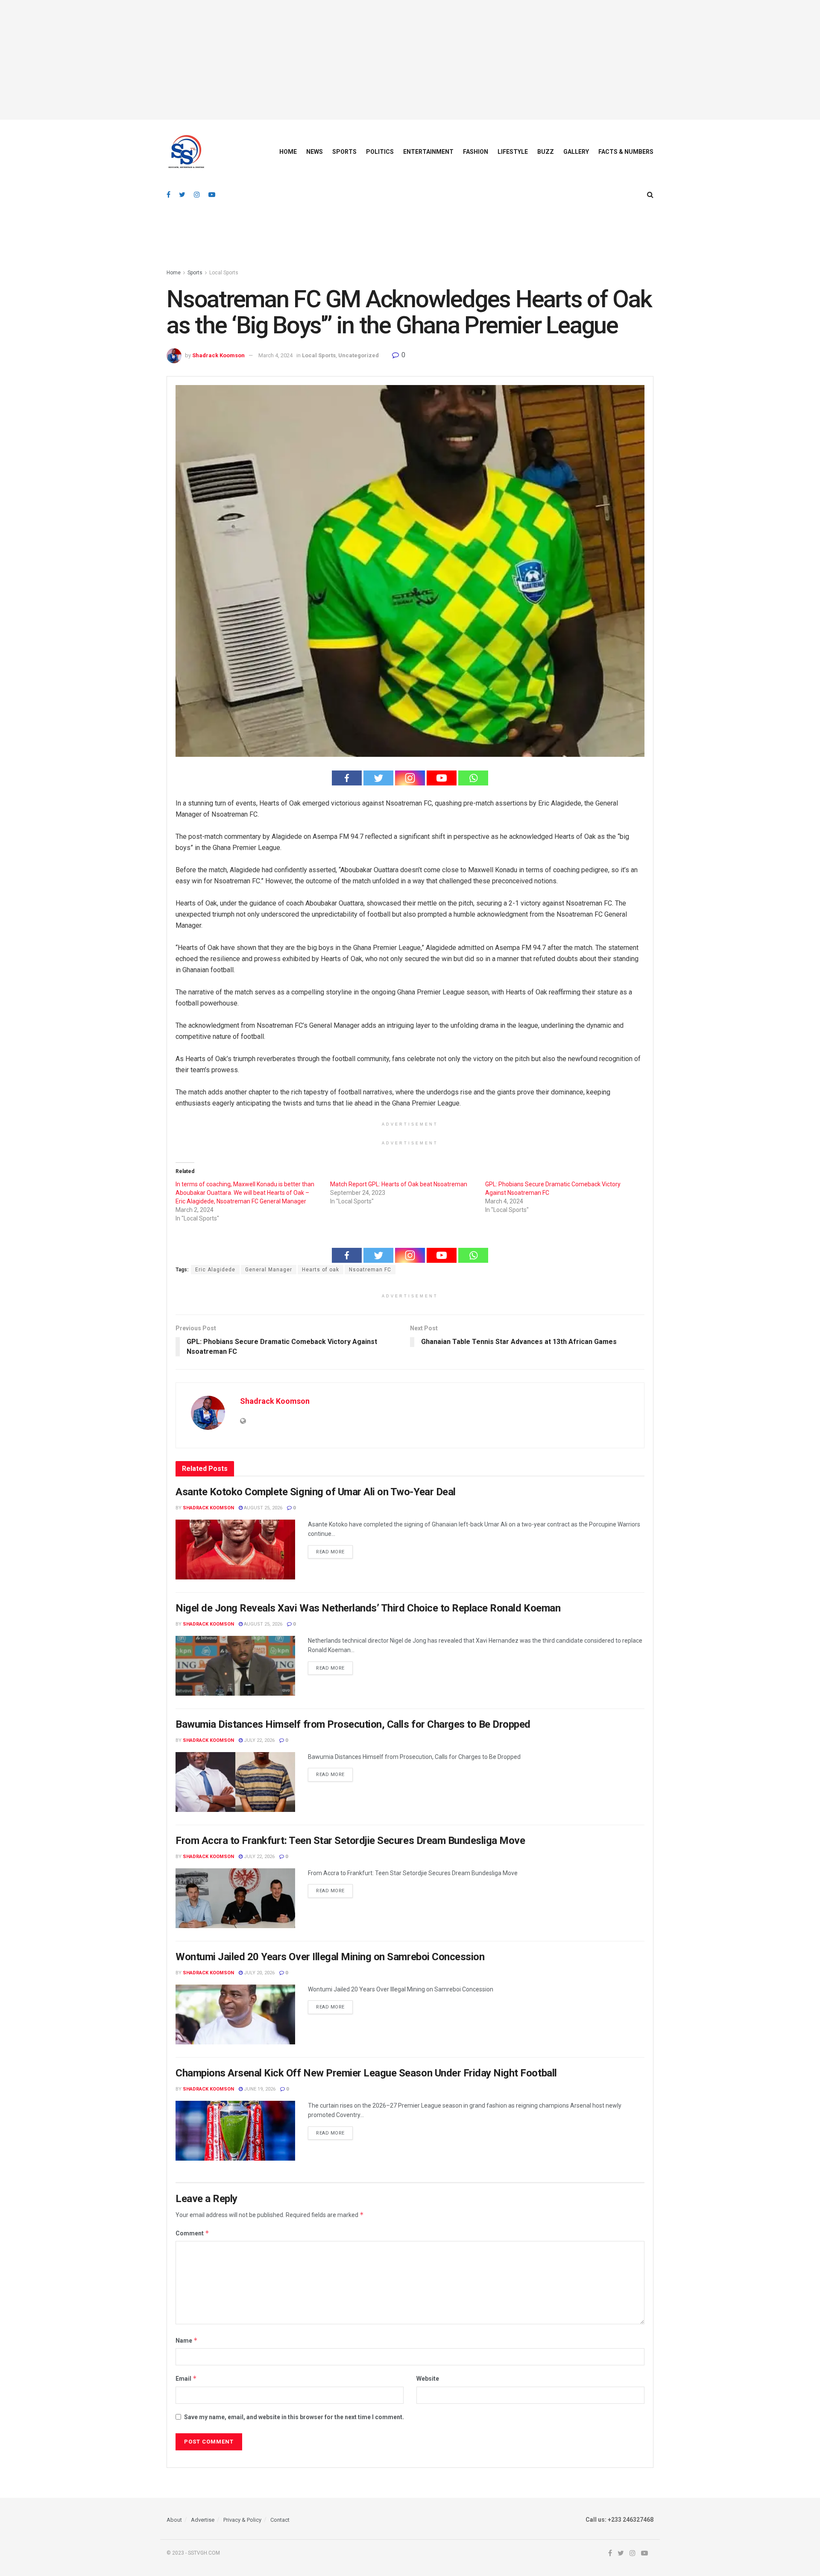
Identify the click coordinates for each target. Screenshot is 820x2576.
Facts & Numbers (626, 152)
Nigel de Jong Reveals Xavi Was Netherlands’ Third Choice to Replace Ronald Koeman (368, 1608)
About (174, 2520)
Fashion (476, 152)
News (315, 152)
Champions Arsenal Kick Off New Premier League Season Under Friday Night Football (366, 2073)
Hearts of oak (321, 1270)
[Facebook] (347, 778)
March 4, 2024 (275, 355)
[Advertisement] (410, 60)
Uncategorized (359, 355)
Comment (192, 2233)
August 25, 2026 (262, 1508)
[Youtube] (442, 778)
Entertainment (428, 152)
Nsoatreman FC (370, 1270)
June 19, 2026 (259, 2089)
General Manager (269, 1270)
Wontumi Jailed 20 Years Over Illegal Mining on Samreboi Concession (330, 1957)
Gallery (576, 152)
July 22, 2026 (259, 1740)
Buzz (546, 152)
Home (288, 152)
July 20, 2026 (259, 1973)
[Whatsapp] (473, 778)
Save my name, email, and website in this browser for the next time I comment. (294, 2417)
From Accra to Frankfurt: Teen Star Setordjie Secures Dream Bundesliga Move (350, 1841)
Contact (280, 2520)
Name (187, 2340)
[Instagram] (410, 778)
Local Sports (224, 273)
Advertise (203, 2520)
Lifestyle (513, 152)
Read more (330, 1552)
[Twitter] (378, 778)
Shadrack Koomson (218, 355)
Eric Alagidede (215, 1270)
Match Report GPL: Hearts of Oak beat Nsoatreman (399, 1184)
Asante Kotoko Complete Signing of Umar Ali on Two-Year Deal (316, 1492)
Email (186, 2378)
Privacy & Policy (242, 2520)
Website (428, 2379)
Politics (380, 152)
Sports (344, 152)
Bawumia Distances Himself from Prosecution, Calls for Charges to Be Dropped (353, 1724)
